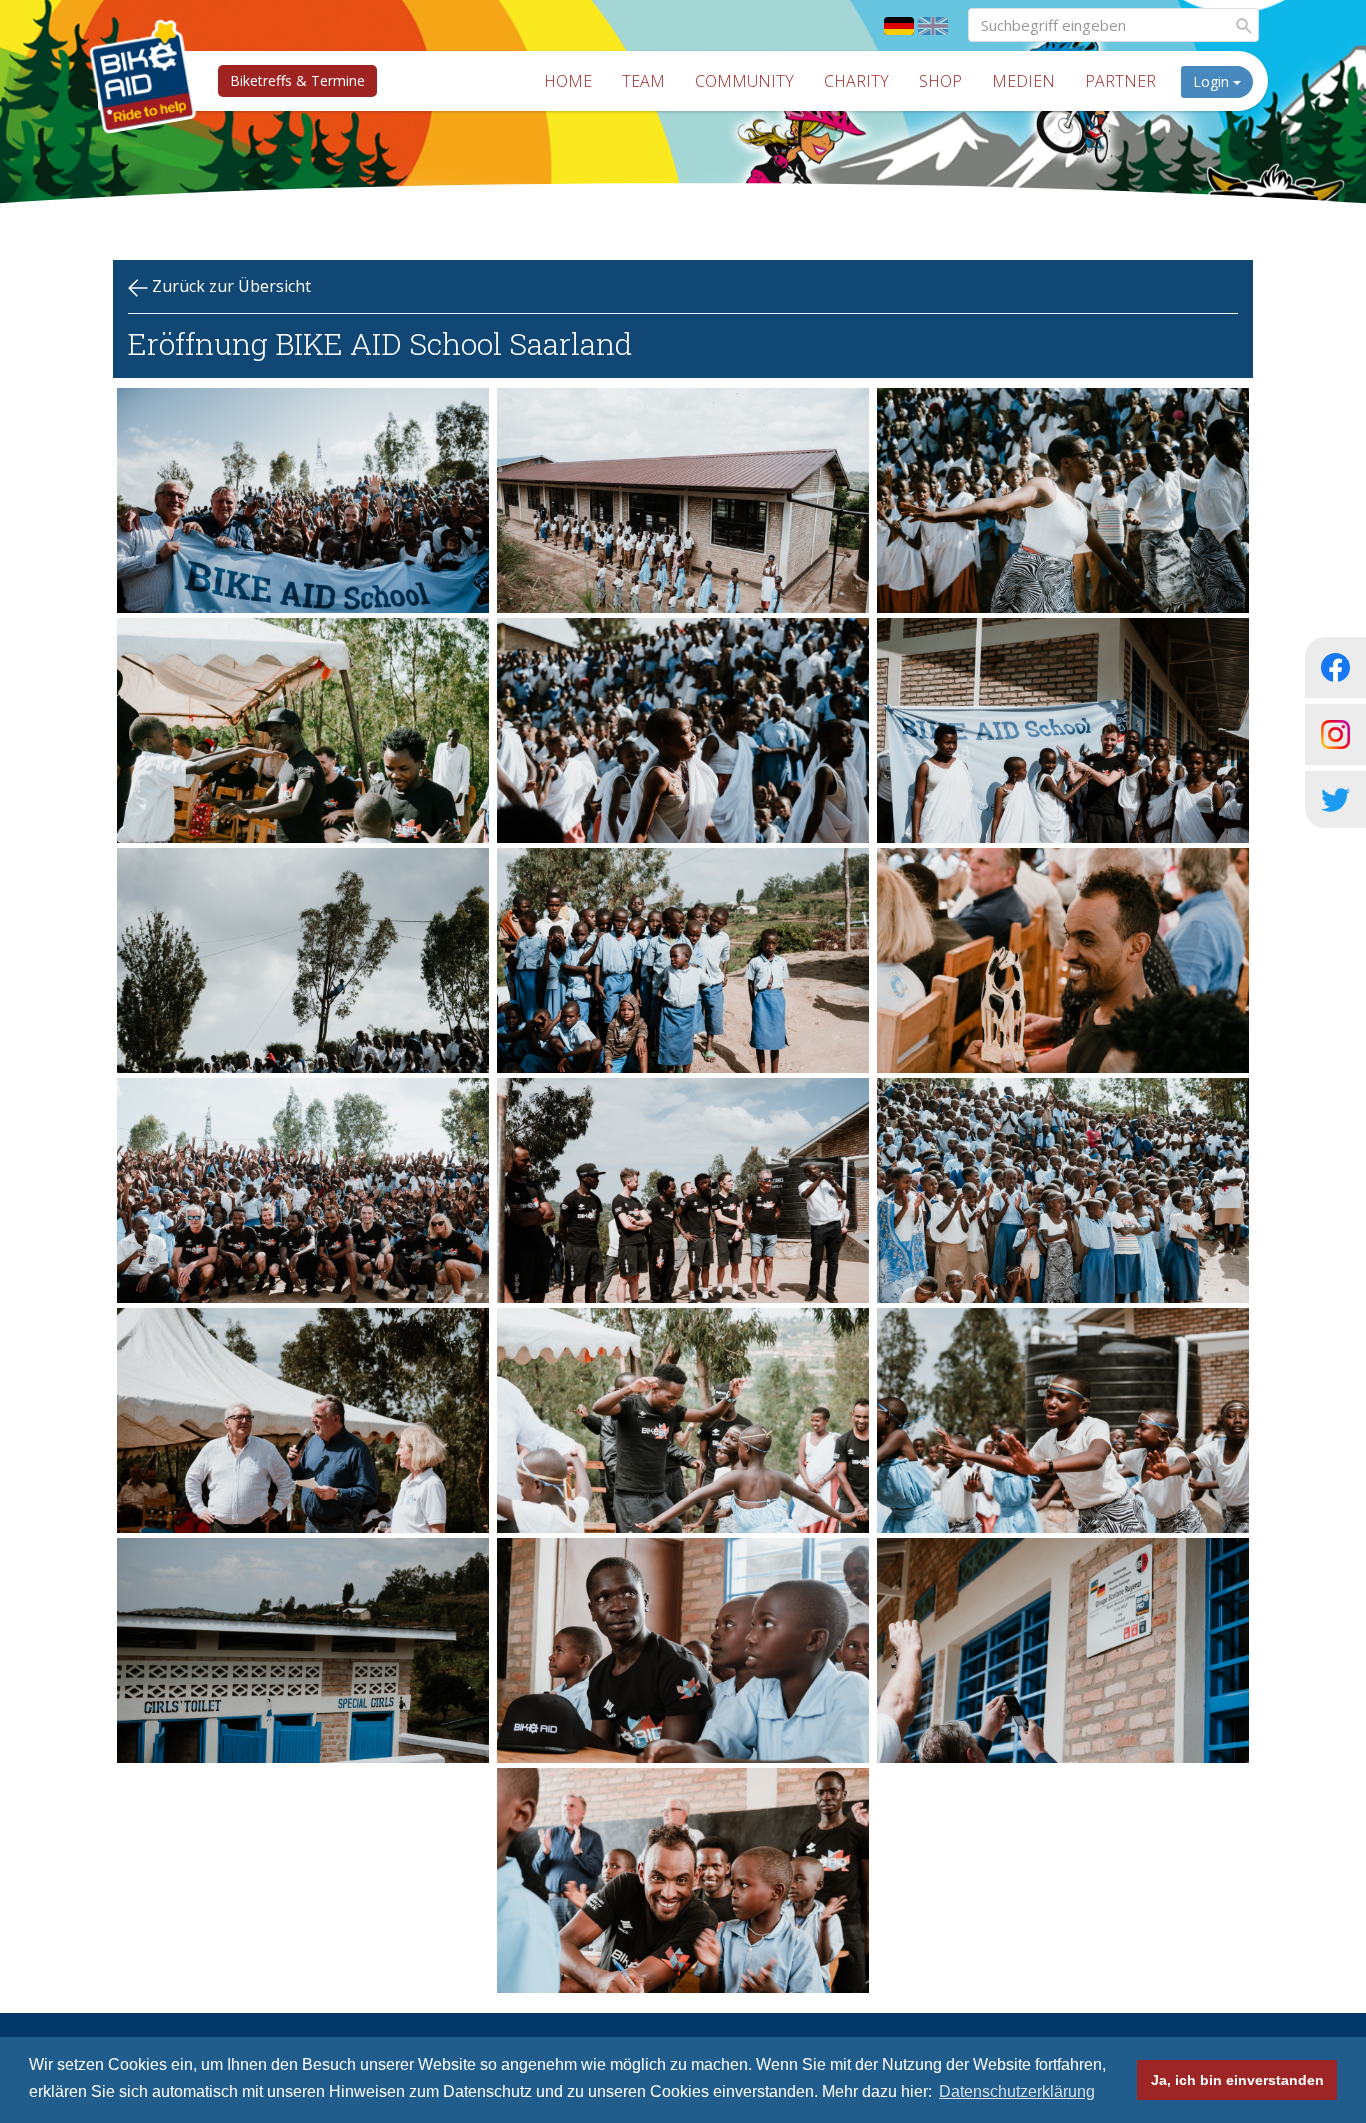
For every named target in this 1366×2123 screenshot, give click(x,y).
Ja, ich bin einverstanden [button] (1237, 2080)
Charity (856, 81)
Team (643, 81)
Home (568, 81)
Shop (940, 81)
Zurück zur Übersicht (229, 286)
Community (744, 81)
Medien (1023, 81)
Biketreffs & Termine (297, 80)
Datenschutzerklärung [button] (1017, 2091)
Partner (1120, 81)
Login (1213, 81)
